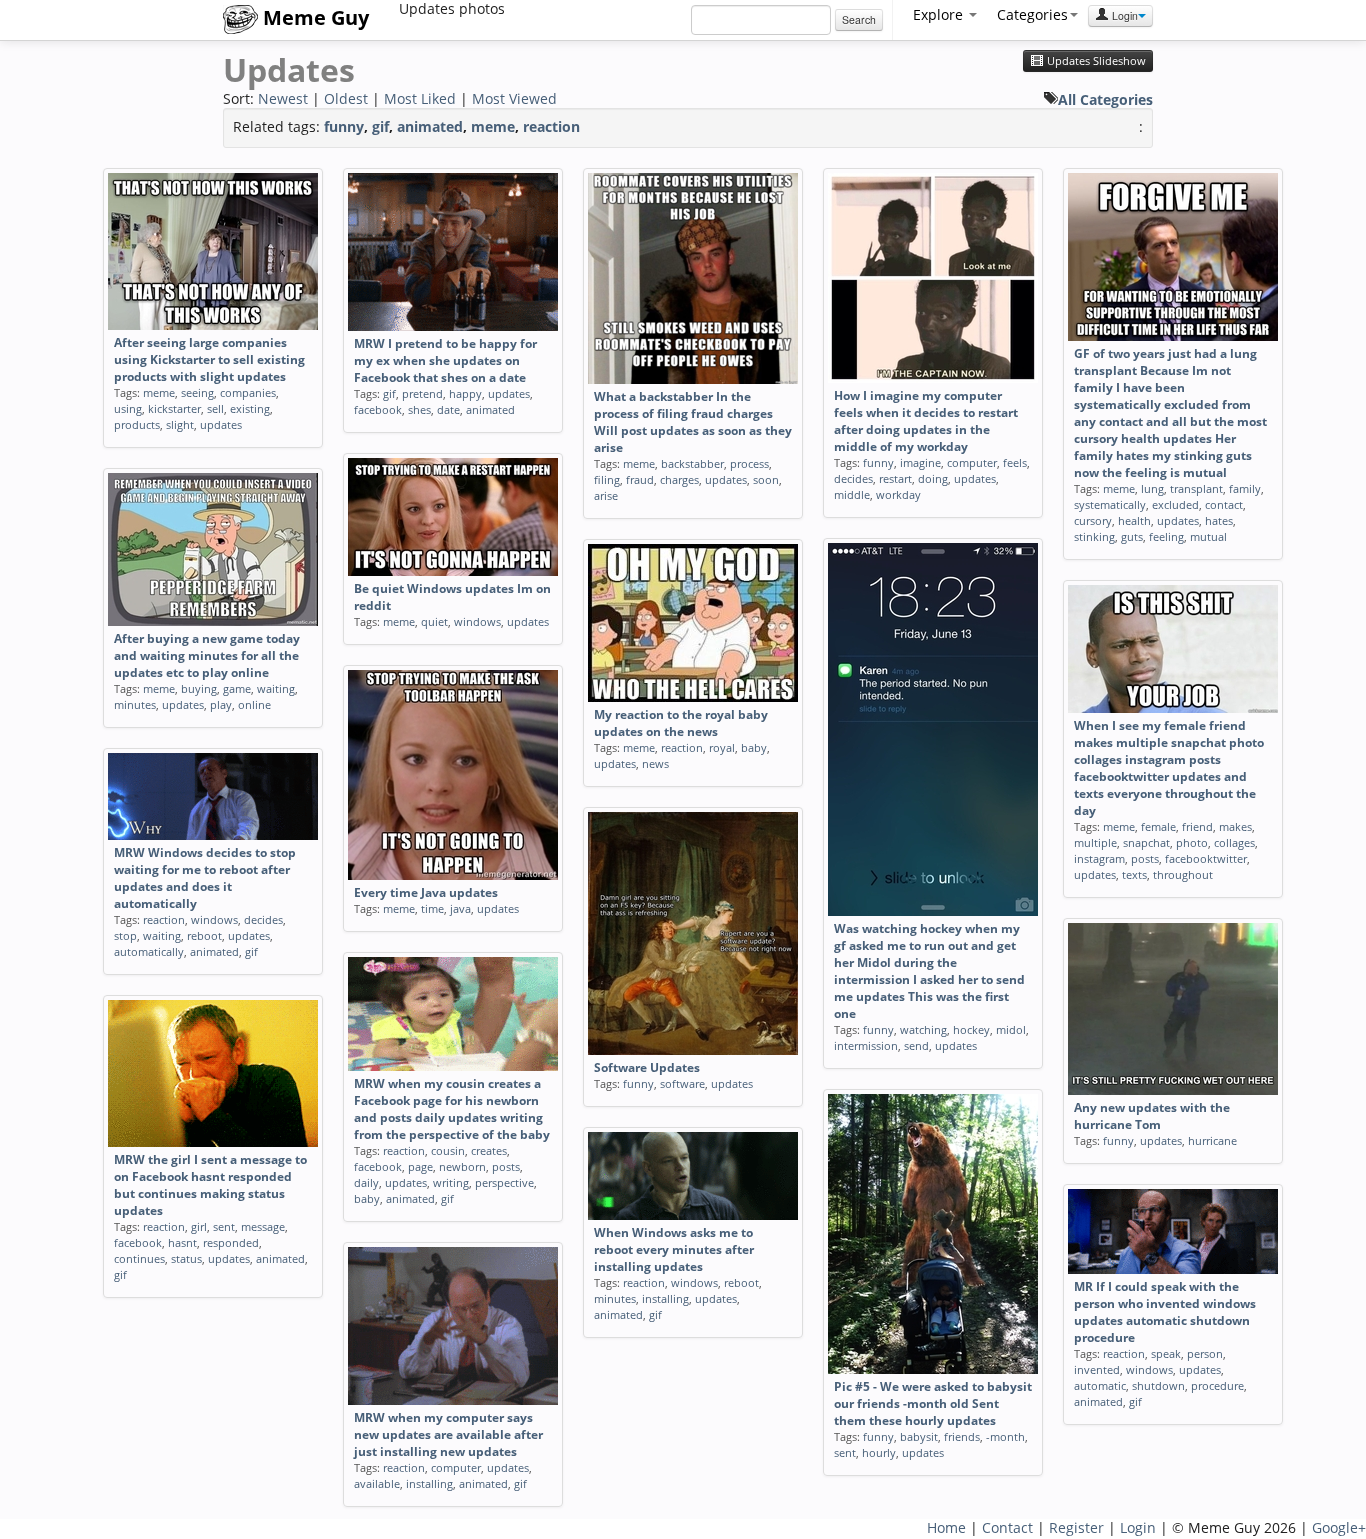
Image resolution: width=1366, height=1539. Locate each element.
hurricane (1212, 1140)
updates (221, 424)
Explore (940, 14)
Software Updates (647, 1067)
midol (1011, 1029)
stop (125, 935)
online (254, 704)
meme (493, 126)
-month (1005, 1436)
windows (477, 621)
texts (1134, 874)
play (221, 704)
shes (419, 409)
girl (199, 1226)
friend (1197, 826)
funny (344, 126)
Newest (283, 98)
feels (1015, 462)
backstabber (692, 463)
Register (1076, 1527)
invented (1097, 1369)
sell (215, 408)
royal (722, 747)
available (377, 1483)
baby (754, 747)
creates (489, 1150)
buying (199, 688)
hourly (879, 1452)
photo (1192, 842)
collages (1234, 842)
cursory (1093, 520)
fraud (640, 479)
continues (139, 1258)
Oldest (346, 98)
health (1134, 520)
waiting (276, 688)
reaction (551, 126)
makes (1235, 826)
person (1205, 1353)
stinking (1094, 536)
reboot (204, 935)
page (420, 1166)
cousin (448, 1150)
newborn (462, 1166)
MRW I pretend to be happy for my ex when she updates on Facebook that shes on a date (445, 360)
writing (451, 1182)
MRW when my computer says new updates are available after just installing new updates (448, 1434)
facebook (378, 409)
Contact (1007, 1527)
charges (679, 479)
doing (933, 478)
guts (1132, 536)
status (186, 1258)
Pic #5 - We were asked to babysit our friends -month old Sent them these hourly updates (933, 1403)
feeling (1166, 536)
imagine (920, 462)
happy (465, 393)
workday (898, 494)
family (1245, 488)
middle (852, 494)
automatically (149, 951)
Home (946, 1527)
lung (1152, 488)
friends (962, 1436)
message (263, 1226)
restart (895, 478)
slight (180, 424)
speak (1166, 1353)
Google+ (1339, 1527)
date (448, 409)
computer (972, 462)
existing (250, 408)
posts (1145, 858)
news (655, 763)
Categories (1032, 14)
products (137, 424)
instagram (1099, 858)
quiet (434, 621)
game (237, 688)
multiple (1095, 842)
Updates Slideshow (1095, 61)
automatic (1100, 1385)
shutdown (1158, 1385)
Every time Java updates (426, 892)
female (1158, 826)
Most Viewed (514, 98)
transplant (1196, 488)
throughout (1183, 874)
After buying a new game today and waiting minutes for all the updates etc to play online (207, 655)
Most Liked (420, 98)
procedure (1217, 1385)
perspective (504, 1182)
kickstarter (174, 408)
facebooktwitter (1206, 858)
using (128, 408)
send (916, 1045)
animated (430, 126)
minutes (135, 704)
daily (366, 1182)
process (749, 463)
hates (1219, 520)
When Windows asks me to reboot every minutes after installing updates (674, 1249)
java (460, 908)
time (432, 908)
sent (224, 1226)
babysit (919, 1436)
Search (859, 19)
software (682, 1083)
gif (380, 126)
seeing (197, 392)
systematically (1110, 504)
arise (606, 495)
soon (766, 479)
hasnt (182, 1242)
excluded (1175, 504)
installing (665, 1298)
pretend (422, 393)
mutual (1208, 536)
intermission (866, 1045)
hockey (971, 1029)
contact (1224, 504)
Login (1123, 15)
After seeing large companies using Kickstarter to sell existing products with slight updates (209, 359)
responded (231, 1242)
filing (607, 479)
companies (248, 392)
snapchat (1146, 842)
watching (923, 1029)
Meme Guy (313, 17)
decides (853, 478)
